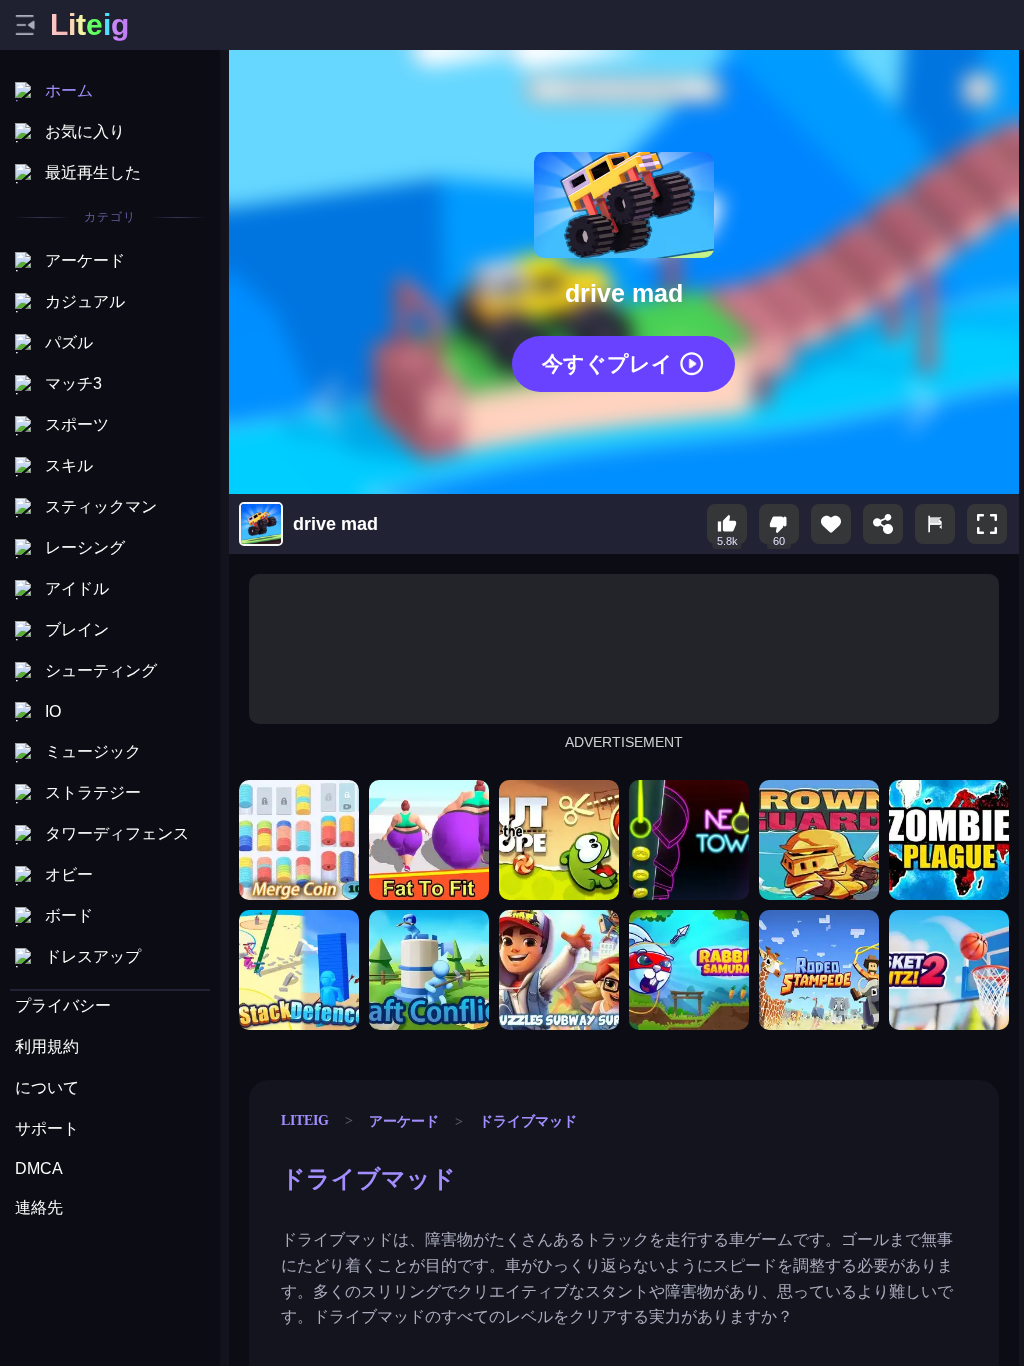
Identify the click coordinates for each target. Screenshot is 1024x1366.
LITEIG (305, 1120)
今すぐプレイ (607, 363)
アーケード (404, 1121)
